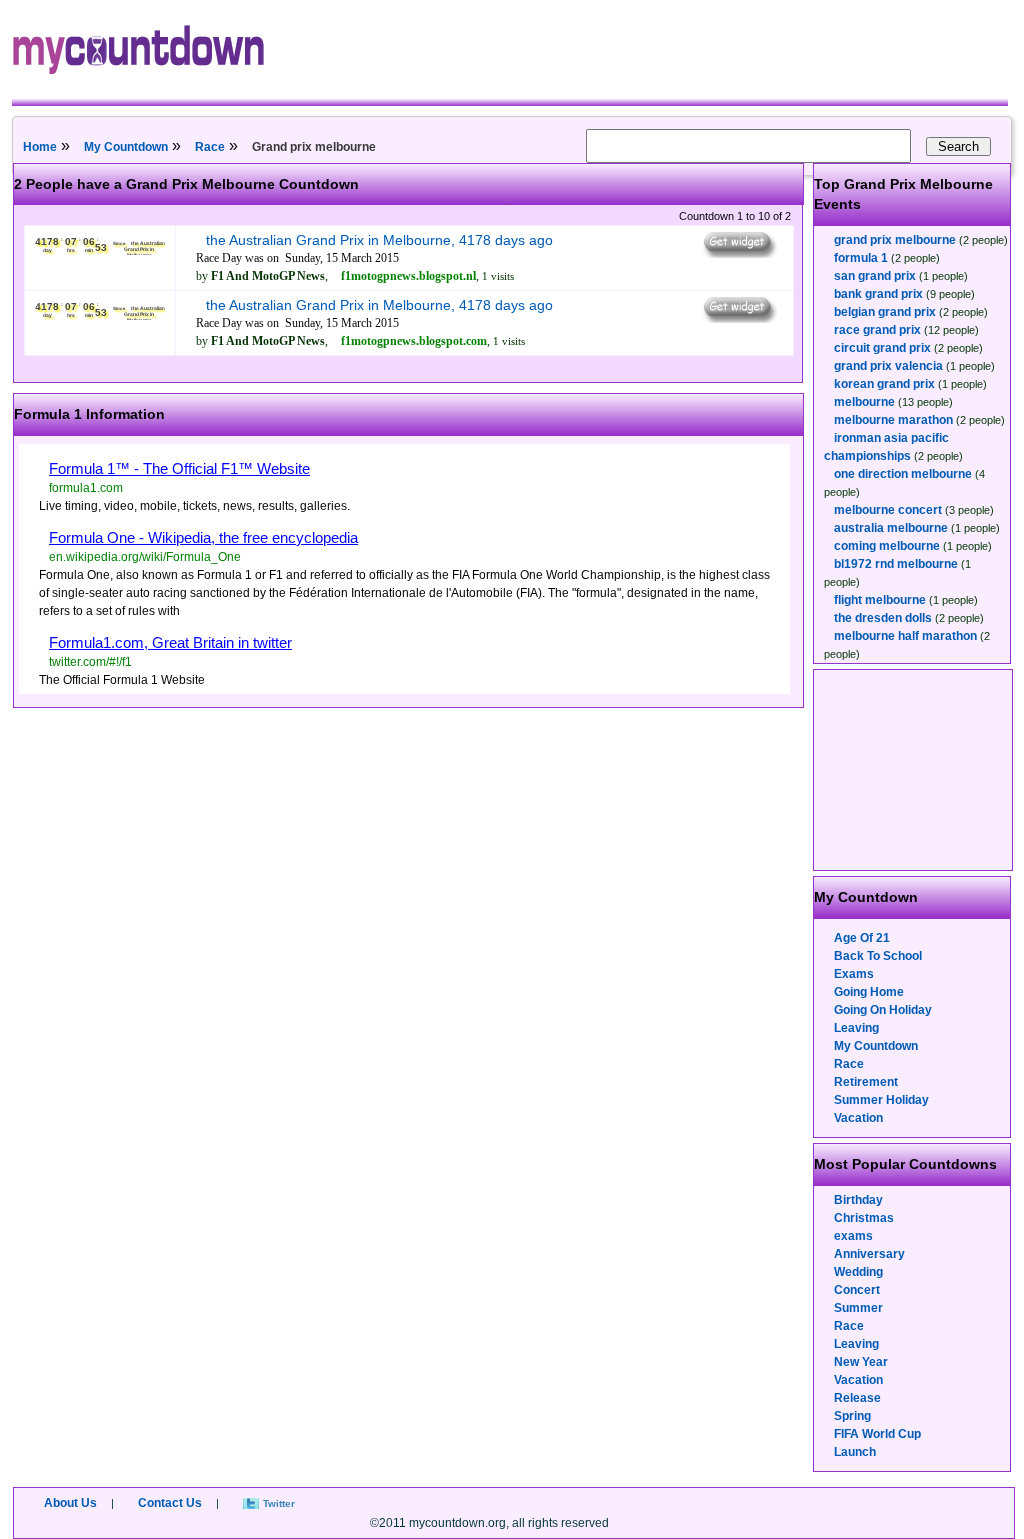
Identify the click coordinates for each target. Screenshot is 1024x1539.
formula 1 (861, 258)
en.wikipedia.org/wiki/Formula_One (145, 557)
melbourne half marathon (905, 636)
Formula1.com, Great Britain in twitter (170, 642)
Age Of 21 (862, 938)
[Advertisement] (914, 770)
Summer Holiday (881, 1100)
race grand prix (877, 330)
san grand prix (875, 276)
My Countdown (126, 147)
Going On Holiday (883, 1010)
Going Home (869, 992)
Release (857, 1398)
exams (853, 1236)
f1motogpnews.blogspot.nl (408, 276)
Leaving (856, 1028)
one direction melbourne (903, 474)
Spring (852, 1416)
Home (40, 147)
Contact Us (170, 1503)
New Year (861, 1362)
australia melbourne (891, 528)
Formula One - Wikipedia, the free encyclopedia (203, 537)
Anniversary (869, 1254)
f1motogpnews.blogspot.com (414, 341)
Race (210, 147)
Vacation (858, 1118)
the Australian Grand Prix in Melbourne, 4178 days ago (379, 240)
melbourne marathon (893, 420)
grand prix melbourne (895, 240)
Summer (858, 1308)
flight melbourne (880, 600)
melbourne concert (888, 510)
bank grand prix (878, 294)
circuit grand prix (882, 348)
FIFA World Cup (877, 1434)
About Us (70, 1503)
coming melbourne (887, 546)
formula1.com (86, 488)
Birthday (858, 1200)
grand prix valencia (888, 366)
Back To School (878, 956)
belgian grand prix (885, 312)
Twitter (279, 1503)
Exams (854, 974)
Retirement (866, 1082)
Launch (855, 1452)
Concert (857, 1290)
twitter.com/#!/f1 (90, 662)
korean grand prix (884, 384)
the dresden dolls (883, 618)
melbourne (864, 402)
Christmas (864, 1218)
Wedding (858, 1272)
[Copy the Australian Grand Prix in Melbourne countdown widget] (738, 253)
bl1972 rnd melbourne (896, 564)
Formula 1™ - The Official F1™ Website (179, 468)
